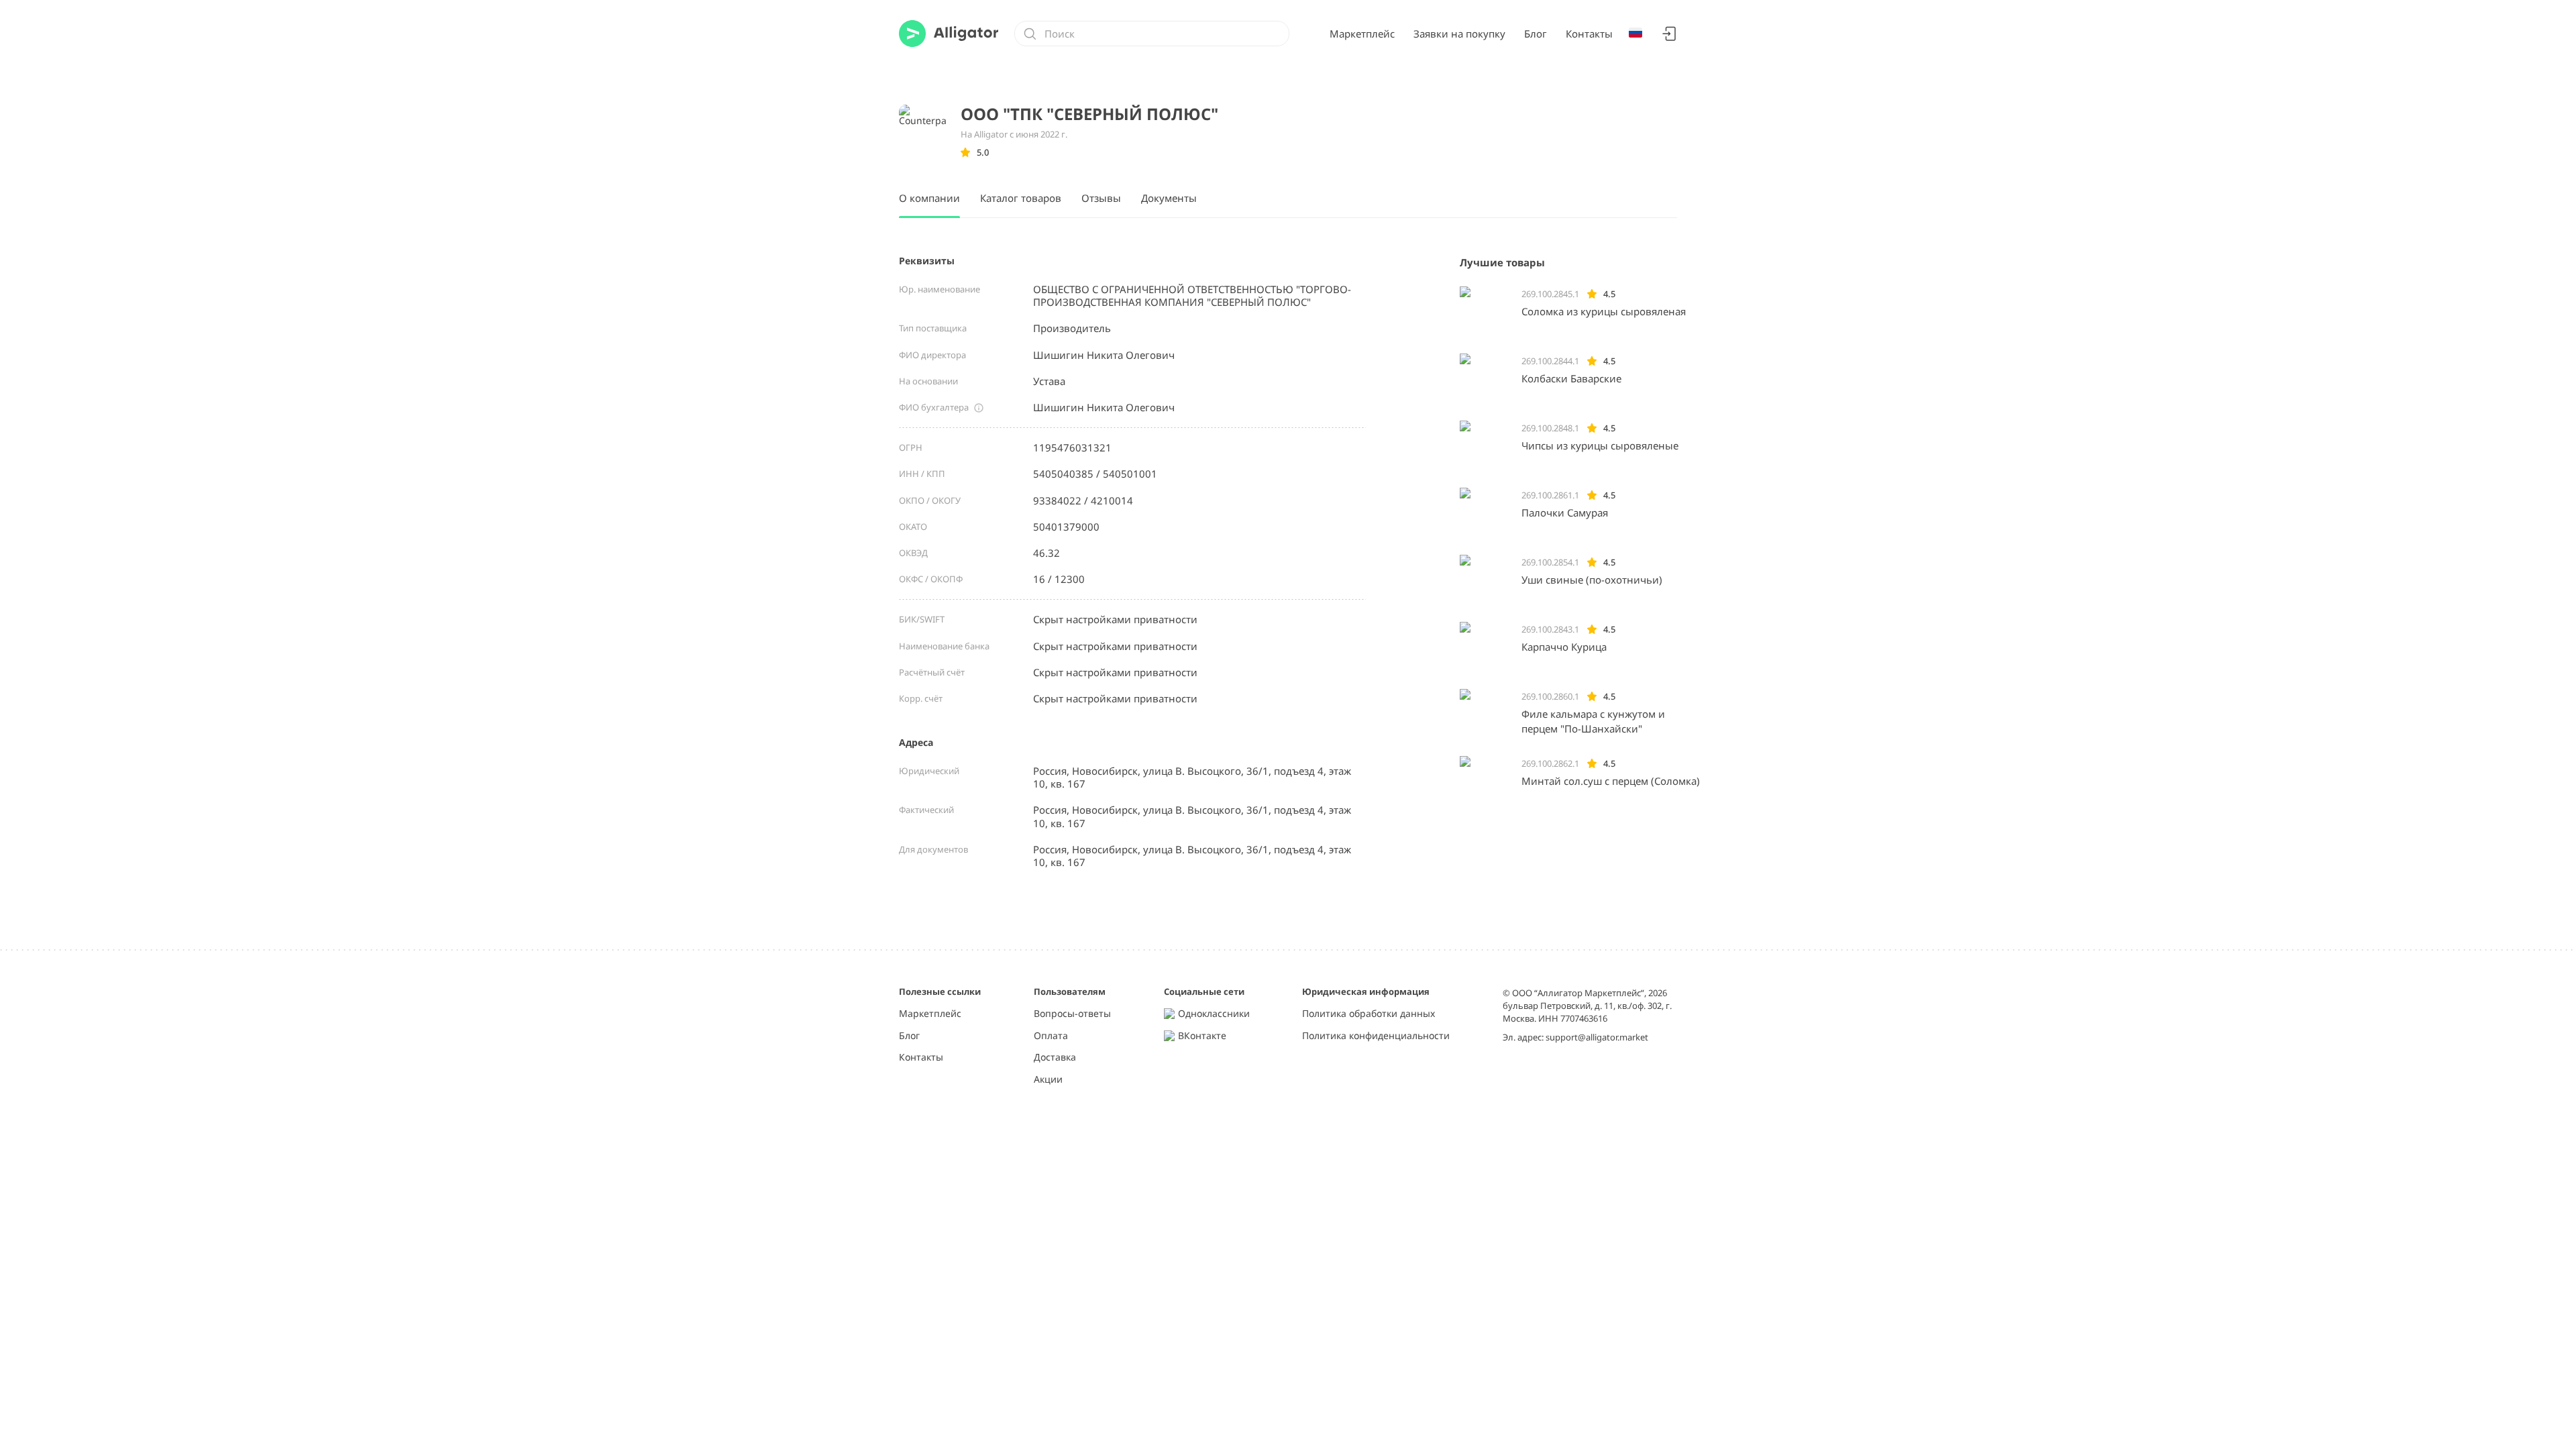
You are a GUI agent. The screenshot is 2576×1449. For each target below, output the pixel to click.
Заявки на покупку (1459, 34)
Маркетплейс (1362, 34)
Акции (1048, 1080)
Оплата (1051, 1036)
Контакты (1589, 34)
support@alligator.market (1597, 1037)
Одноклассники (1214, 1014)
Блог (1536, 34)
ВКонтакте (1202, 1036)
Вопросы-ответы (1072, 1014)
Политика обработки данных (1368, 1014)
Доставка (1055, 1058)
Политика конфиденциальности (1376, 1036)
